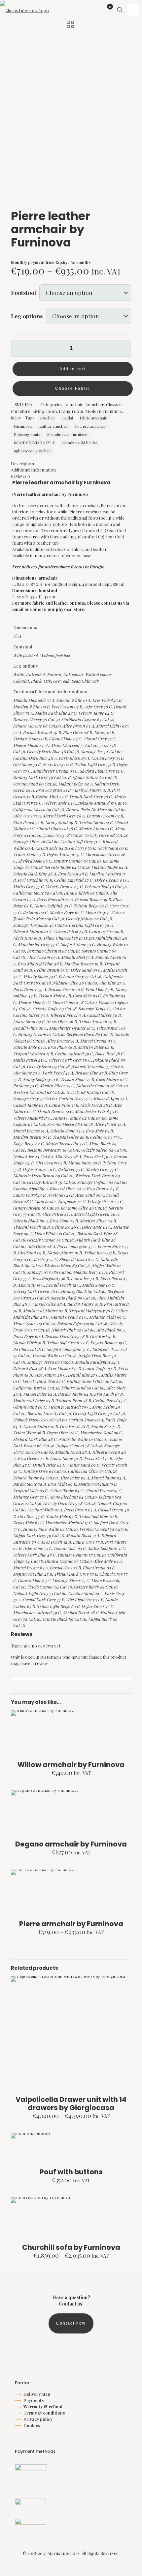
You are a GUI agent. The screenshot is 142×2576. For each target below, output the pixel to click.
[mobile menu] (133, 10)
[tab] (71, 463)
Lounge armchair (90, 426)
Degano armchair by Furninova (71, 1844)
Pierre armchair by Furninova (71, 1924)
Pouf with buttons (71, 2172)
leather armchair (53, 426)
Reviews (20, 476)
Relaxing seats (27, 434)
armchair (47, 418)
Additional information (33, 470)
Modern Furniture (104, 411)
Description (22, 463)
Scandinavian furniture (67, 434)
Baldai (68, 418)
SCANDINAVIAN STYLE (34, 443)
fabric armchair (93, 418)
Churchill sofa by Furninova (71, 2247)
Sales (16, 418)
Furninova (23, 426)
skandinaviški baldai (79, 443)
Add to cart (73, 369)
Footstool (23, 292)
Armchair (74, 404)
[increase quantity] (124, 348)
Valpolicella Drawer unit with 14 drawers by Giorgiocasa (71, 2104)
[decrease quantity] (18, 348)
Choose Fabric (73, 388)
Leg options (27, 316)
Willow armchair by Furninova (71, 1765)
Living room (45, 411)
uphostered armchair (33, 451)
